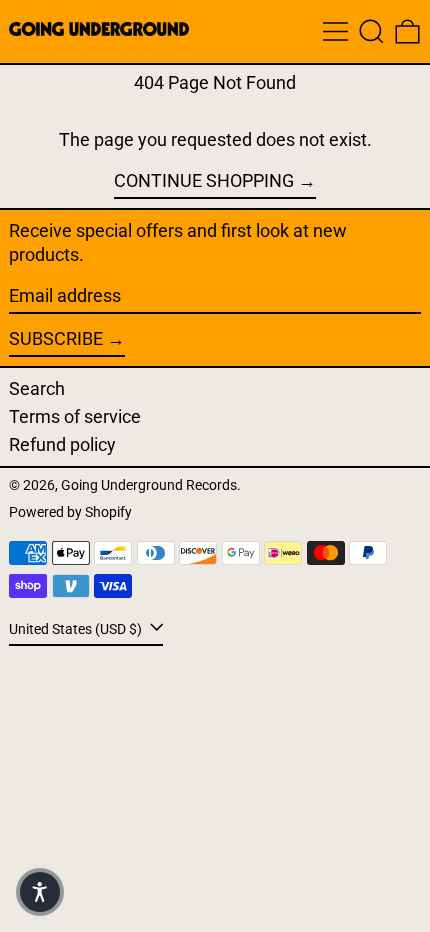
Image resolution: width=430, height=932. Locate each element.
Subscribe (56, 338)
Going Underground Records (149, 485)
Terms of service (75, 416)
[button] (371, 31)
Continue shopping (204, 180)
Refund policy (62, 444)
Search (37, 388)
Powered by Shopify (70, 512)
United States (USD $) (77, 629)
